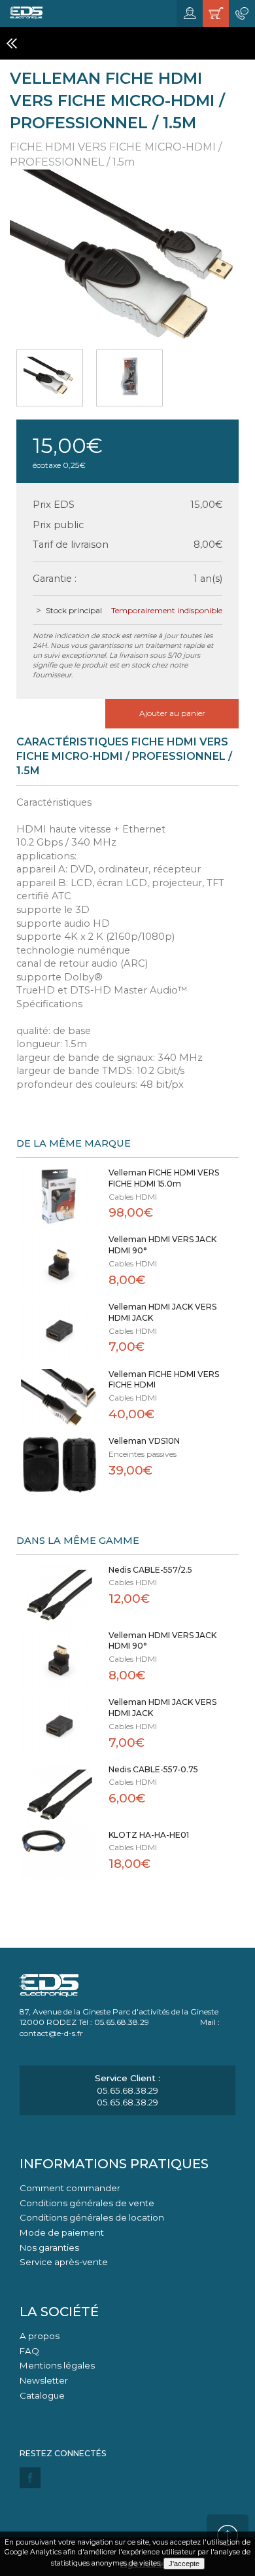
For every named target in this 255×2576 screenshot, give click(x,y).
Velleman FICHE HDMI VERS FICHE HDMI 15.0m (164, 1178)
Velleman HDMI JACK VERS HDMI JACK (162, 1312)
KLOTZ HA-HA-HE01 (149, 1835)
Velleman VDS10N (144, 1441)
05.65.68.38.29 (127, 2090)
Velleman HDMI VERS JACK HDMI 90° (162, 1245)
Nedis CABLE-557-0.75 (153, 1769)
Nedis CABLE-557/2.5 (150, 1570)
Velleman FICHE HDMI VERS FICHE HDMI (164, 1380)
